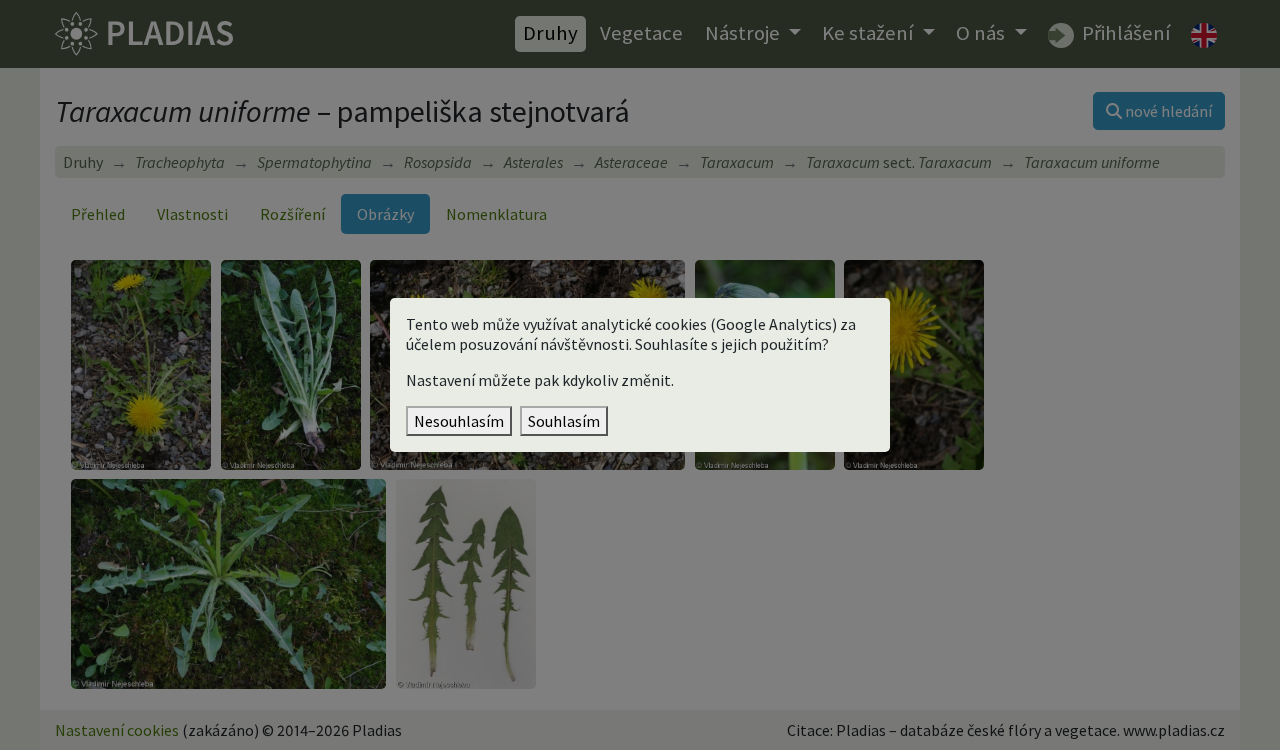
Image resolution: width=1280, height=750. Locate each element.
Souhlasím (564, 421)
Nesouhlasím (459, 421)
